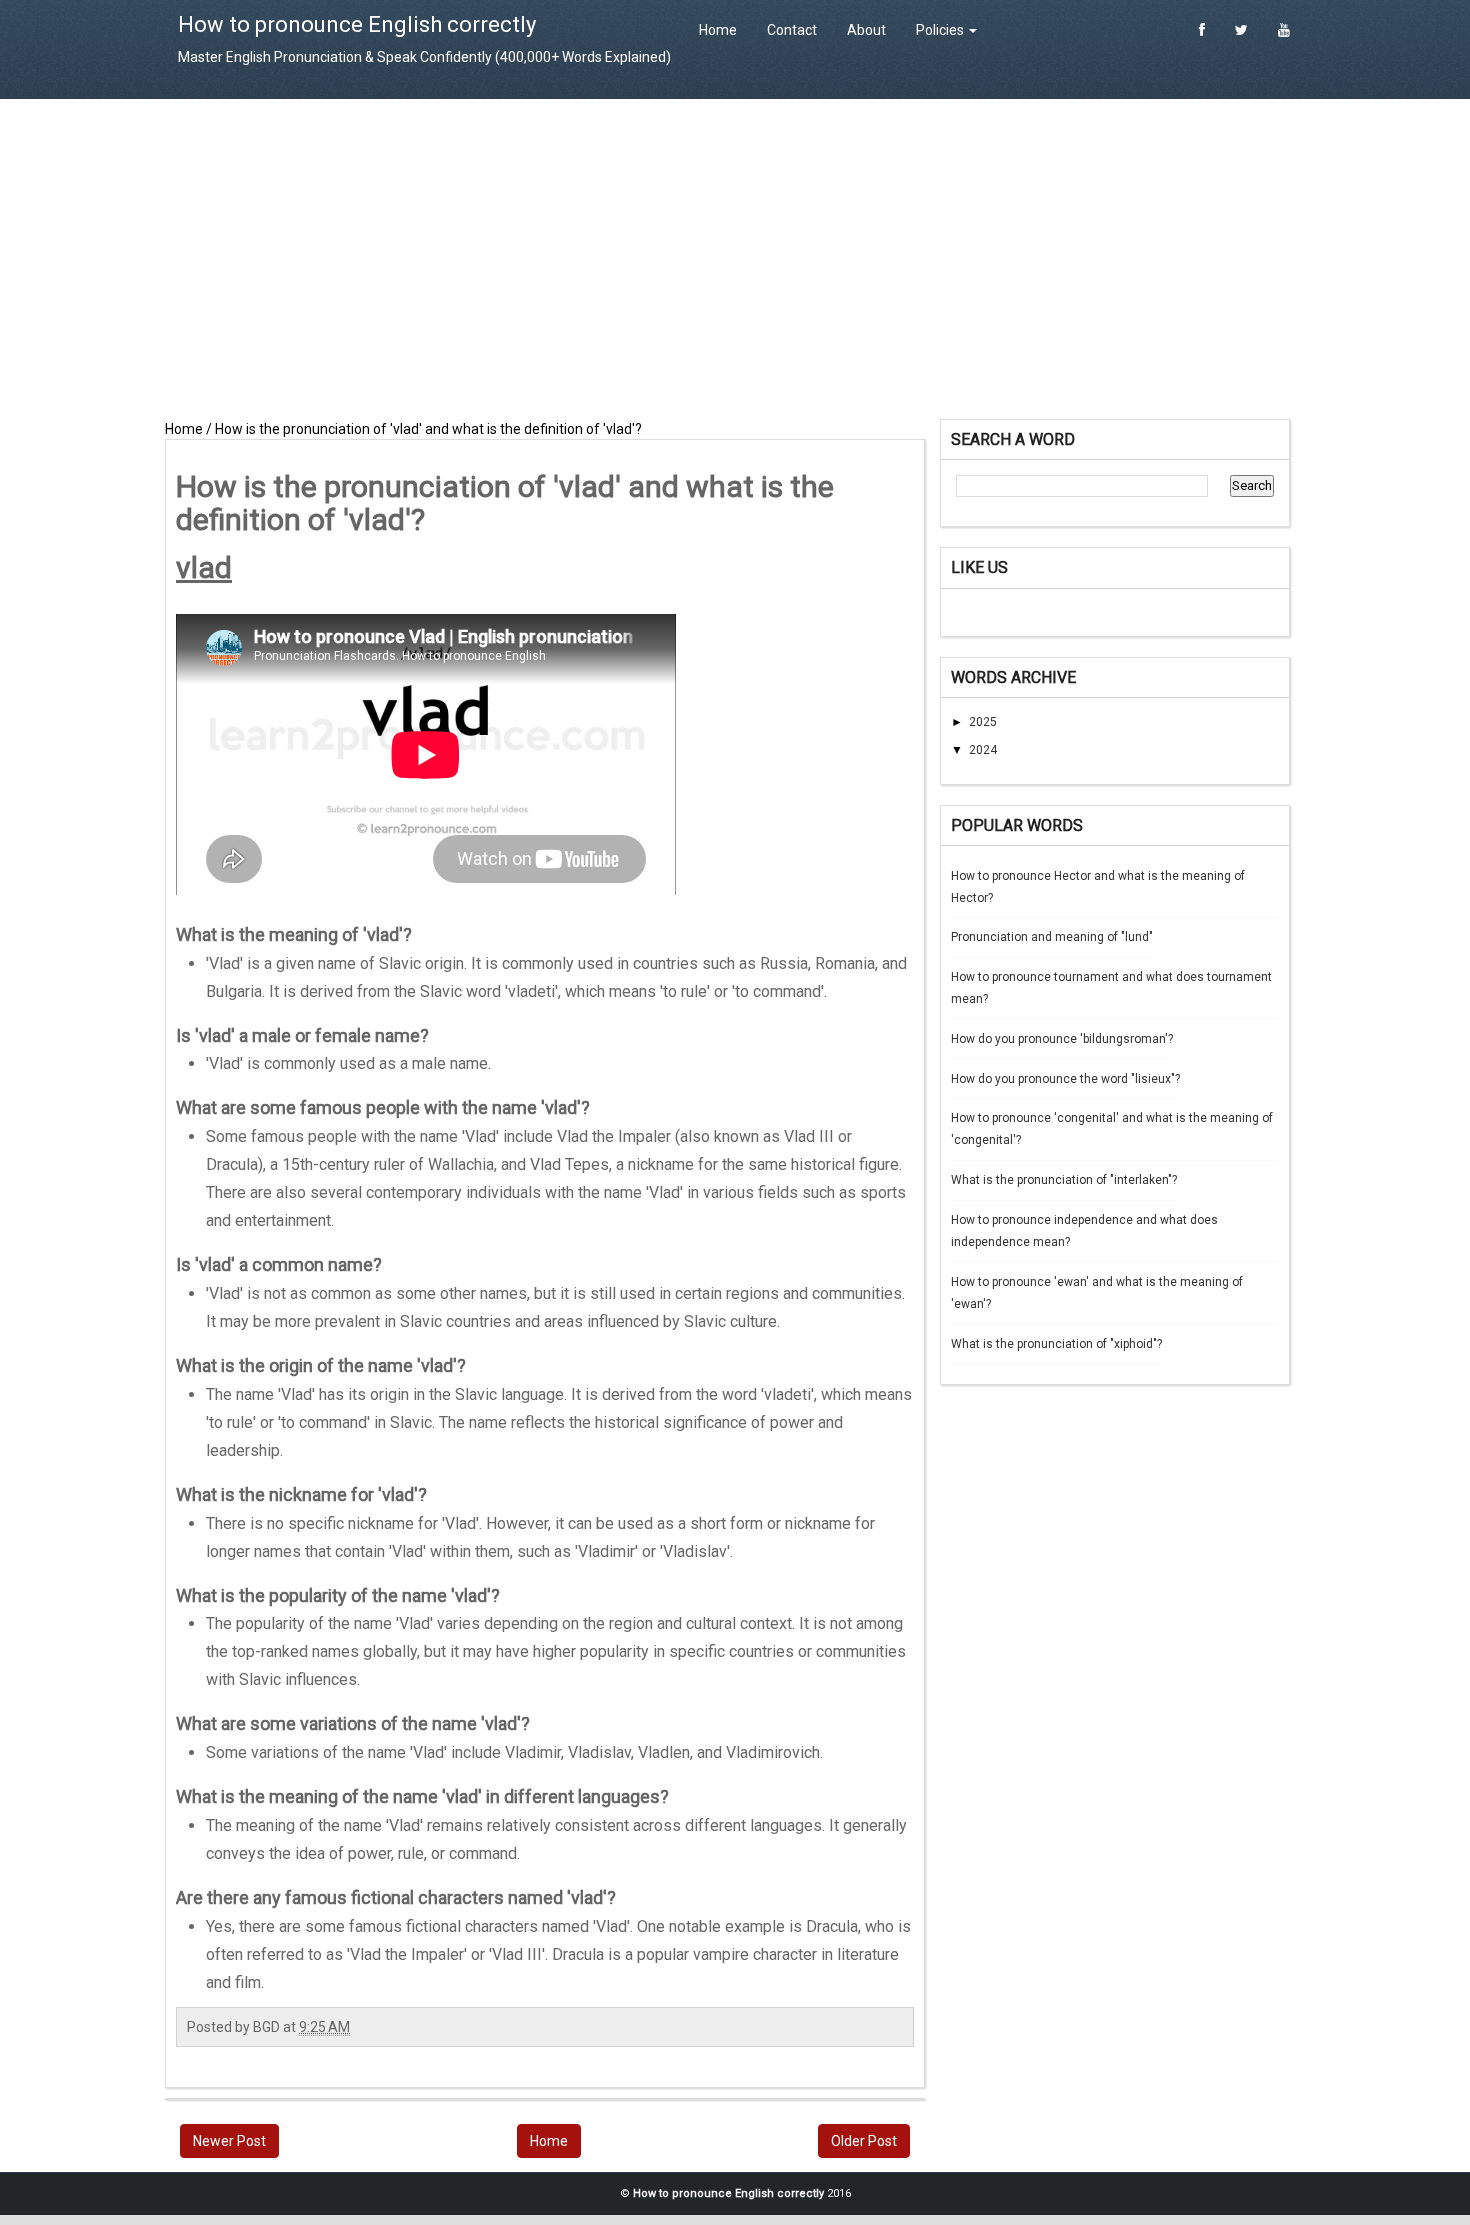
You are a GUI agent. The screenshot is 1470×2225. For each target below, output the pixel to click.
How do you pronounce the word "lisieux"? (1065, 1079)
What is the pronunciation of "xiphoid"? (1056, 1344)
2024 (983, 750)
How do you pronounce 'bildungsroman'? (1062, 1039)
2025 (983, 722)
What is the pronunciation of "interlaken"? (1064, 1180)
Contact (792, 30)
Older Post (864, 2141)
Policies (941, 30)
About (866, 30)
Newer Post (229, 2141)
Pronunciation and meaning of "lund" (1052, 937)
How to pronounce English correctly (357, 24)
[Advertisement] (735, 259)
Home (718, 30)
